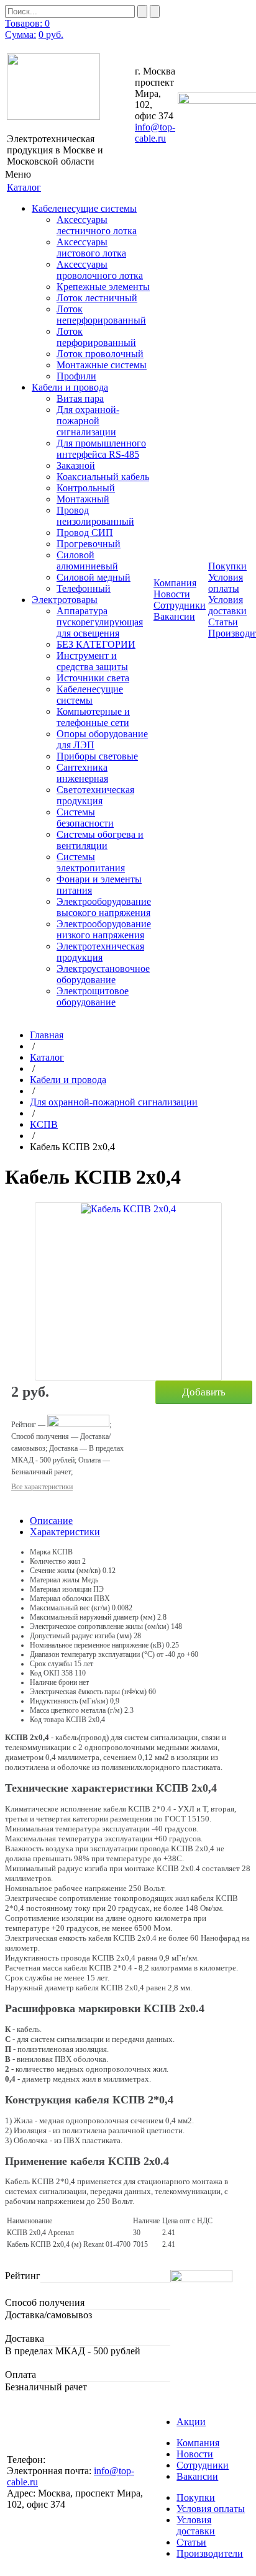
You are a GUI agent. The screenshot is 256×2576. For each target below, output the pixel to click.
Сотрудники (180, 605)
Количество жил (55, 1561)
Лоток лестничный (97, 298)
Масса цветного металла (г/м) (76, 1710)
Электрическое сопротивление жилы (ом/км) (99, 1626)
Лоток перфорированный (96, 337)
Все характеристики (42, 1487)
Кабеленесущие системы (84, 208)
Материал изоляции (61, 1589)
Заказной (76, 465)
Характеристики (65, 1532)
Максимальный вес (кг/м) (70, 1608)
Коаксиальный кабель (103, 477)
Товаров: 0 (27, 23)
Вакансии (174, 616)
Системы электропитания (91, 862)
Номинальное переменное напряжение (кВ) (97, 1645)
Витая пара (80, 398)
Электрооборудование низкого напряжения (104, 929)
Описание (51, 1521)
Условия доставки (227, 605)
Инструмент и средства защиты (92, 661)
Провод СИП (85, 533)
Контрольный (86, 488)
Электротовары (65, 600)
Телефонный (84, 588)
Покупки (196, 2497)
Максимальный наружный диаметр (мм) (93, 1617)
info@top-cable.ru (155, 133)
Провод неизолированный (95, 516)
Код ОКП (45, 1673)
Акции (191, 2422)
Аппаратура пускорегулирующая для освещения (100, 622)
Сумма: (21, 34)
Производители (210, 2553)
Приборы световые (97, 756)
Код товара (47, 1720)
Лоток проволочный (100, 354)
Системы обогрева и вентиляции (100, 840)
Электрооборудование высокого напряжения (104, 907)
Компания (198, 2443)
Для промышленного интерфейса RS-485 (101, 449)
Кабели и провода (70, 387)
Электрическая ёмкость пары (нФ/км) (88, 1692)
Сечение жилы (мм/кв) (65, 1571)
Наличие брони (53, 1682)
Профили (76, 376)
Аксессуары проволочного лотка (100, 270)
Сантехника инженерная (82, 773)
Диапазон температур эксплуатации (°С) (92, 1654)
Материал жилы (55, 1580)
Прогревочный (89, 544)
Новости (172, 594)
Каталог (47, 1057)
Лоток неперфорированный (101, 315)
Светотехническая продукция (95, 795)
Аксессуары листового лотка (91, 247)
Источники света (93, 678)
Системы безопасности (85, 818)
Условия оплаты (226, 583)
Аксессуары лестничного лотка (97, 225)
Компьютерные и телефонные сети (93, 717)
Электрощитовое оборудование (93, 996)
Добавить (204, 1392)
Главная (47, 1035)
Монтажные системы (102, 365)
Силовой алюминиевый (87, 560)
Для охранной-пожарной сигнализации (88, 421)
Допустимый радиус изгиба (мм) (81, 1636)
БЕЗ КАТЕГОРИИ (96, 644)
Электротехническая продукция (100, 952)
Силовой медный (94, 577)
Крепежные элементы (103, 287)
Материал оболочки (61, 1599)
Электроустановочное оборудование (103, 974)
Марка (40, 1552)
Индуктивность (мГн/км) (69, 1701)
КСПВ (44, 1124)
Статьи (223, 622)
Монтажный (83, 499)
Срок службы (51, 1664)
